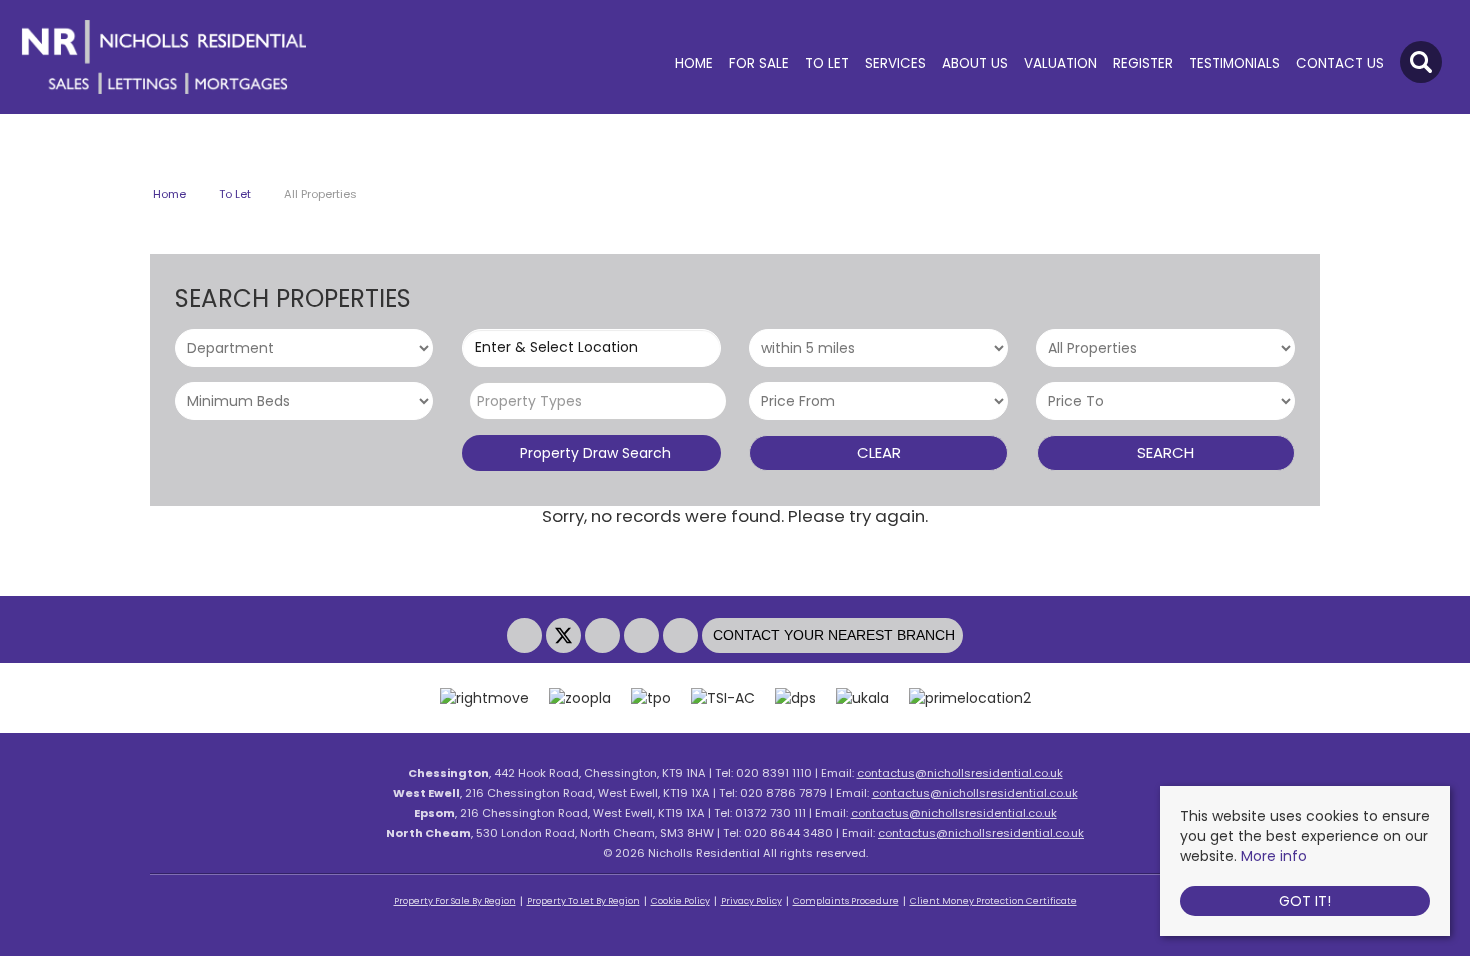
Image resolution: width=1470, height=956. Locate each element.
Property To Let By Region (583, 901)
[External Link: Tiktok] (682, 636)
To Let (827, 63)
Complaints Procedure (846, 901)
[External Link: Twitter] (565, 636)
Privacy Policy (751, 901)
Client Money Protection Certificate (993, 901)
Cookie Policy (680, 901)
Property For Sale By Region (455, 901)
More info (1274, 856)
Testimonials (1234, 63)
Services (895, 63)
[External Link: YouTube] (643, 636)
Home (694, 63)
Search (1165, 452)
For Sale (759, 63)
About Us (975, 63)
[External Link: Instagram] (604, 636)
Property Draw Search (591, 453)
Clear (879, 452)
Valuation (1060, 63)
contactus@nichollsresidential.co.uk (960, 773)
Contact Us (1340, 63)
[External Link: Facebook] (526, 636)
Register (1143, 63)
